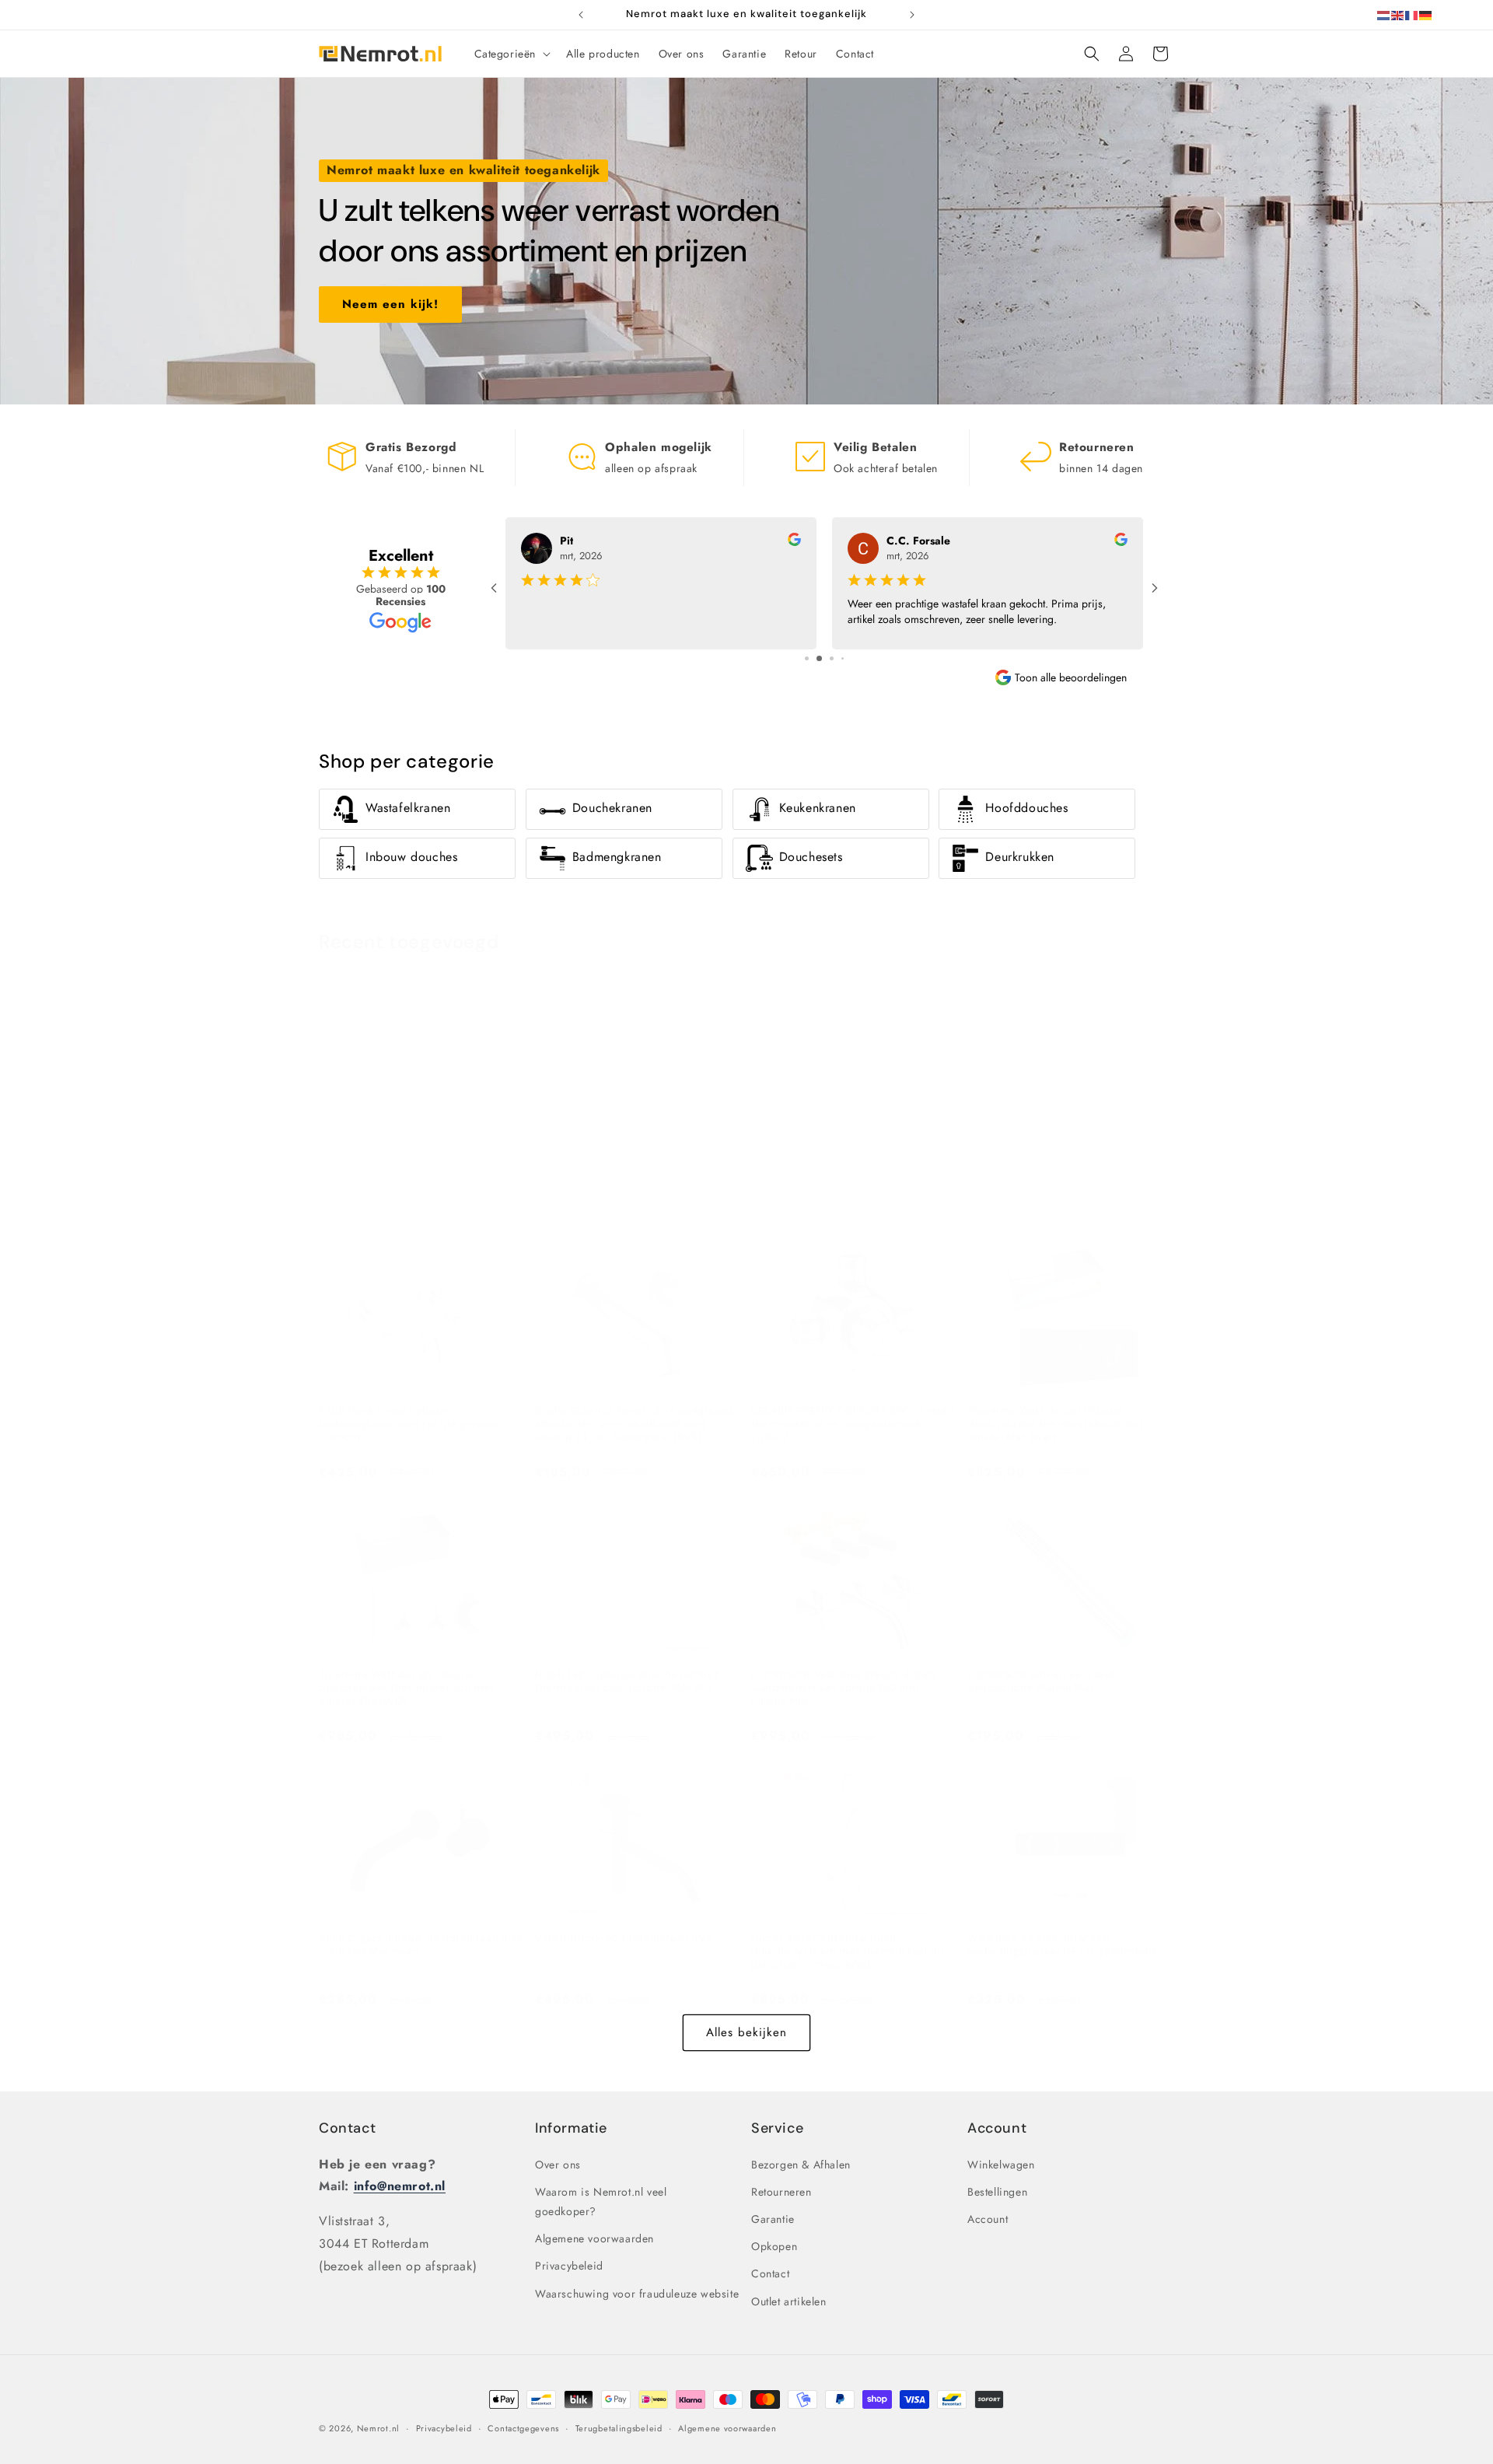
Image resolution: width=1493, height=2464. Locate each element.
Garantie (773, 2219)
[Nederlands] (1384, 14)
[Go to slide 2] (819, 658)
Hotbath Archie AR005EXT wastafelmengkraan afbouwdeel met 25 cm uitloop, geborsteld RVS (854, 1176)
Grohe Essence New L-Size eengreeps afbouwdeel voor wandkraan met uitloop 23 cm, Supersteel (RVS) (635, 1424)
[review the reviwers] (794, 542)
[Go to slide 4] (843, 658)
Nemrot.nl (378, 2428)
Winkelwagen (1001, 2165)
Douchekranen (612, 808)
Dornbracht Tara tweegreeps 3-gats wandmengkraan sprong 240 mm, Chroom (628, 1176)
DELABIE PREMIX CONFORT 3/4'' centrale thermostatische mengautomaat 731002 (854, 1424)
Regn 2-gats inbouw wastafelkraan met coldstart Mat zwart (421, 1945)
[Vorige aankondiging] (581, 15)
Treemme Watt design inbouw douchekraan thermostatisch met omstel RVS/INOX (407, 1688)
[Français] (1412, 14)
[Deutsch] (1426, 14)
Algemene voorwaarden (594, 2238)
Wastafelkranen (408, 808)
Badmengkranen (617, 857)
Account (988, 2219)
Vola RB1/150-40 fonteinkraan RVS (624, 1938)
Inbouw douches (411, 857)
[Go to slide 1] (807, 658)
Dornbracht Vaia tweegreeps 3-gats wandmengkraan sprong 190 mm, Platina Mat (844, 1688)
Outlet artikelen (789, 2301)
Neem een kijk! (390, 304)
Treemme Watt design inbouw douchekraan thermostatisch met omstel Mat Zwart (1056, 1424)
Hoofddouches (1026, 808)
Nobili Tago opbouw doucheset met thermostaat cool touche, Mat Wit (627, 1681)
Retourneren (781, 2192)
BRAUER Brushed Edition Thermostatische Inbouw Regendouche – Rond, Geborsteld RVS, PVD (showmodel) (1070, 1183)
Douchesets (811, 857)
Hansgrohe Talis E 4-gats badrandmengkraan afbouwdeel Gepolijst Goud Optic (401, 1176)
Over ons (558, 2165)
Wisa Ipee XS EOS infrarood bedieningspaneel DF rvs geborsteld (1061, 1945)
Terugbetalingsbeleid (619, 2428)
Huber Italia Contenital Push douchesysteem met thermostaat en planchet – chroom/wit (848, 1951)
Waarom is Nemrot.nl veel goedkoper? (601, 2201)
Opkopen (774, 2246)
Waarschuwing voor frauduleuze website (637, 2294)
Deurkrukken (1020, 857)
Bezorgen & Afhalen (801, 2165)
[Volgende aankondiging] (912, 15)
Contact (347, 2128)
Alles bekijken (746, 2033)
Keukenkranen (818, 808)
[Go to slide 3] (832, 658)
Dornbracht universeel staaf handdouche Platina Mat (1041, 1681)
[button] (511, 54)
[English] (1398, 14)
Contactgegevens (523, 2428)
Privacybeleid (569, 2266)
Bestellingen (997, 2192)
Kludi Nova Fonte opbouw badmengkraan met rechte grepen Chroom (408, 1424)
